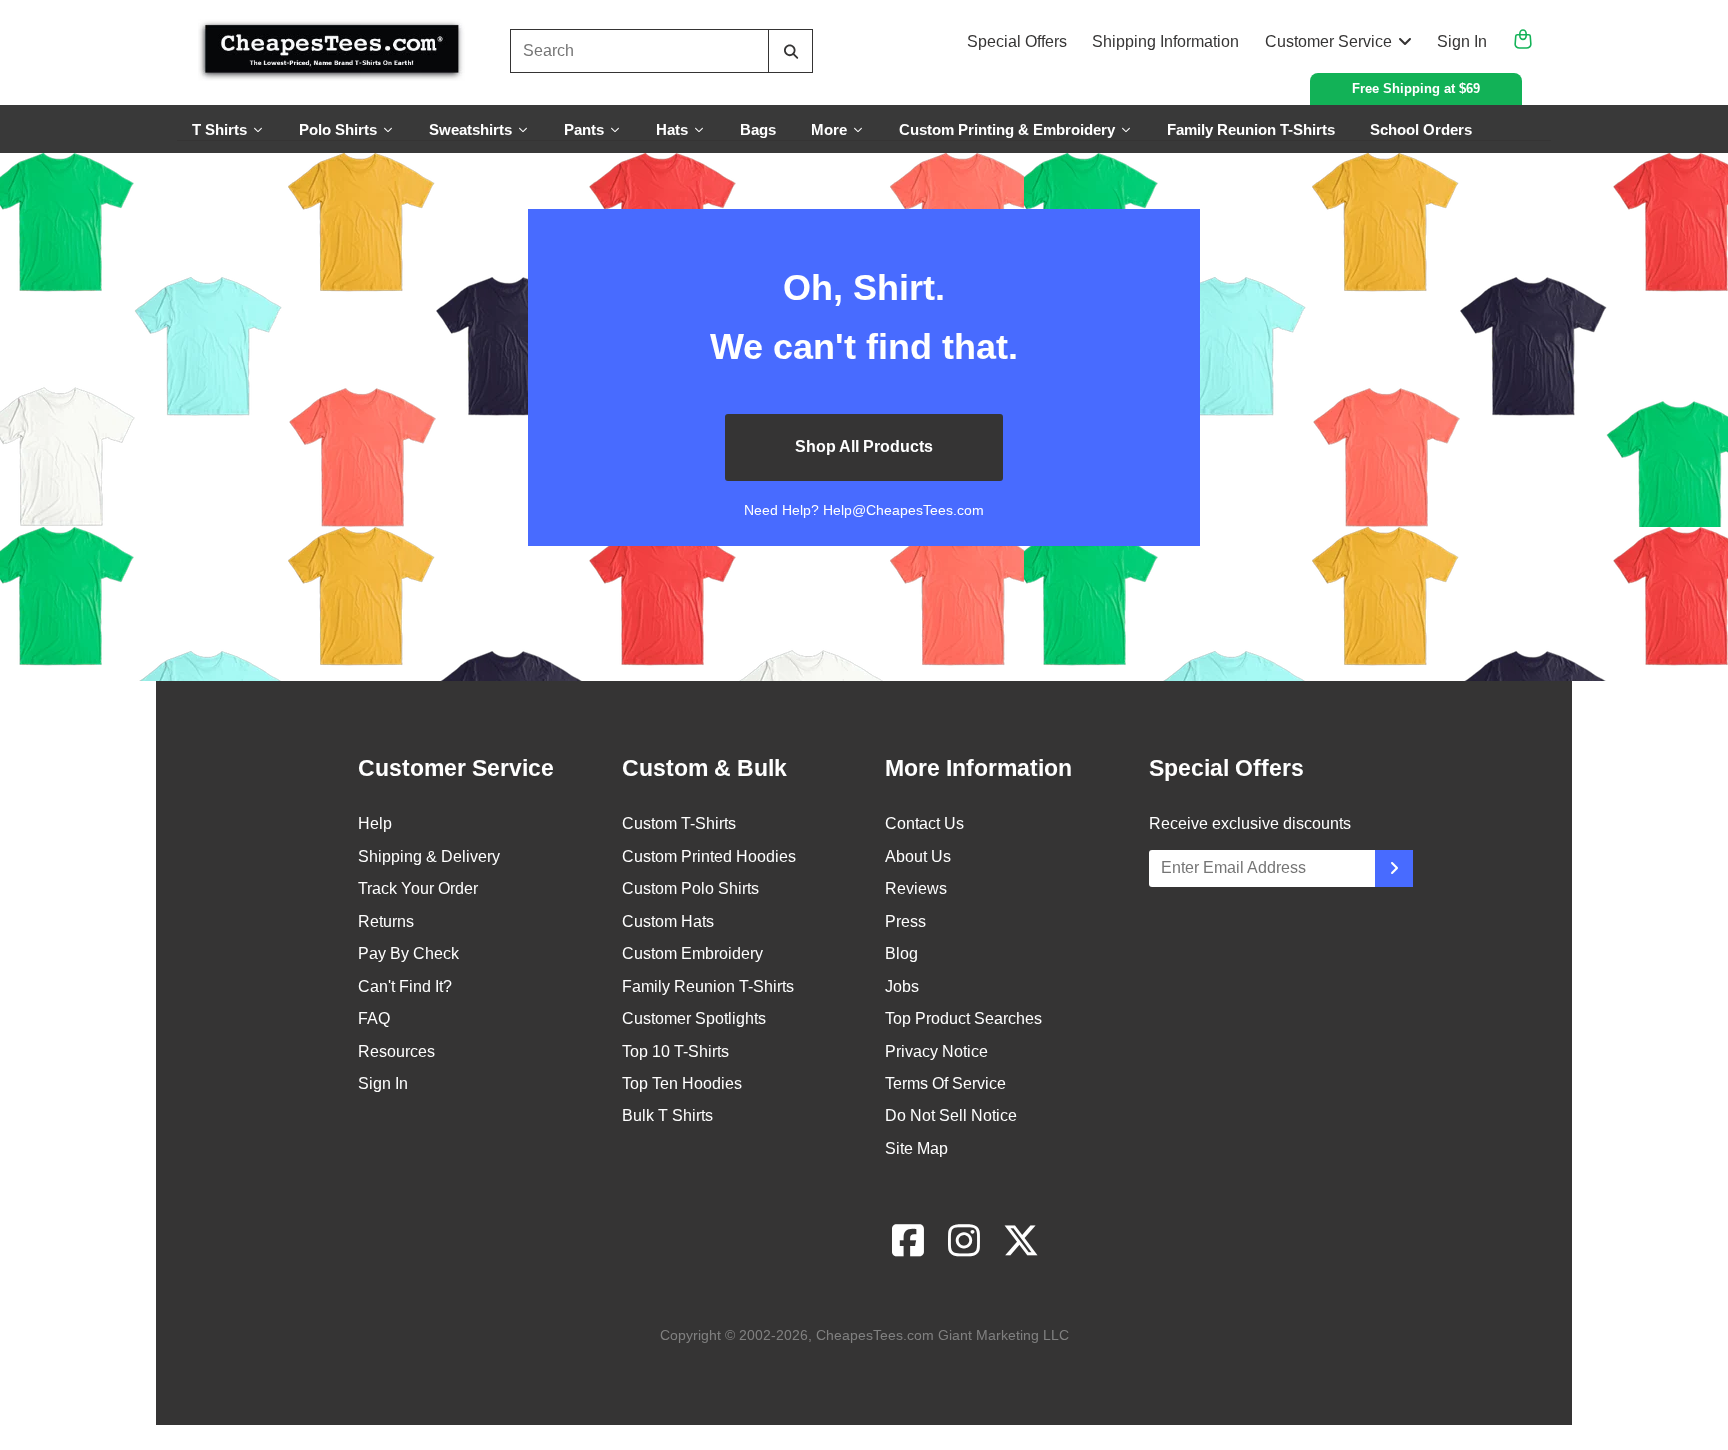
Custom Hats (668, 921)
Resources (396, 1051)
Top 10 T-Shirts (675, 1051)
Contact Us (924, 823)
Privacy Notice (936, 1051)
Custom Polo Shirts (690, 888)
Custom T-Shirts (679, 823)
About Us (918, 856)
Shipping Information (1165, 41)
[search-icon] (790, 51)
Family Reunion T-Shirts (708, 986)
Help (375, 823)
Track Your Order (418, 888)
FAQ (374, 1018)
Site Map (916, 1148)
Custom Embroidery (692, 953)
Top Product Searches (963, 1018)
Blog (901, 953)
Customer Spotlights (694, 1018)
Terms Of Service (945, 1083)
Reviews (916, 888)
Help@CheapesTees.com (903, 510)
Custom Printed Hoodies (709, 856)
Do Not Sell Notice (951, 1115)
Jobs (902, 986)
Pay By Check (408, 953)
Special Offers (1017, 41)
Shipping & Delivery (429, 856)
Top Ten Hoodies (682, 1083)
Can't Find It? (405, 986)
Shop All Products (864, 446)
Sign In (1462, 41)
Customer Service (1328, 41)
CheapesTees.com (875, 1335)
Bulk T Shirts (667, 1115)
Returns (386, 921)
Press (905, 921)
